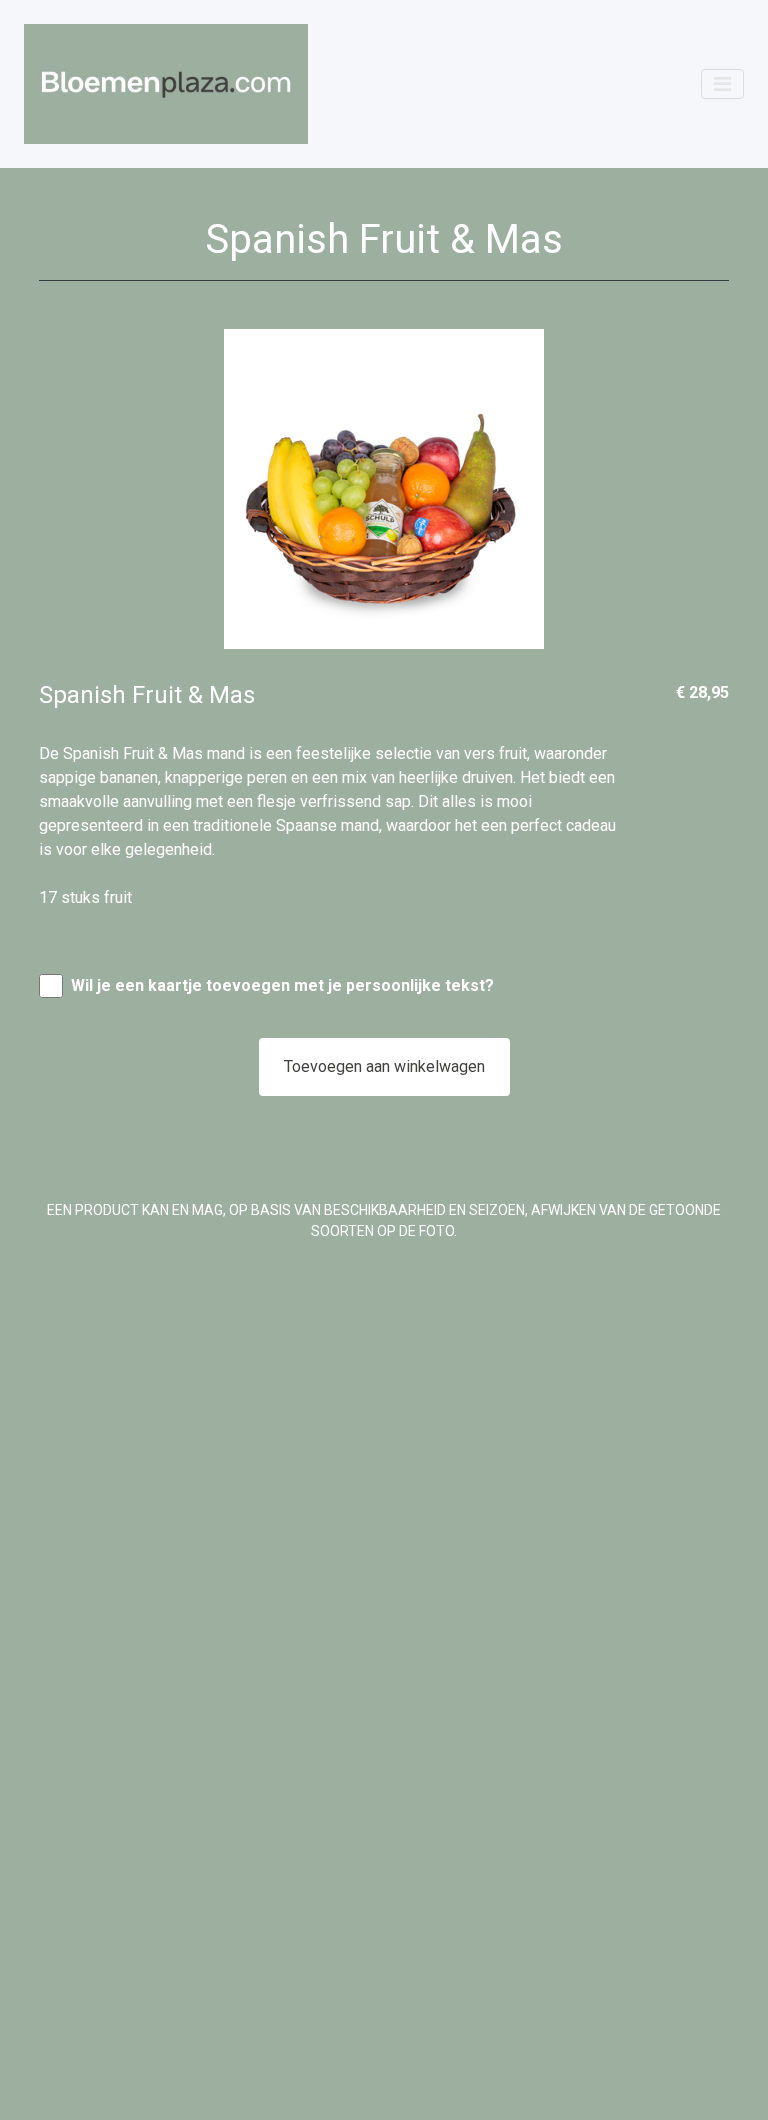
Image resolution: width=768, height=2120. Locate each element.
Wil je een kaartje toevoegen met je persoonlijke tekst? (282, 985)
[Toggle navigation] (722, 84)
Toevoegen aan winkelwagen (384, 1066)
